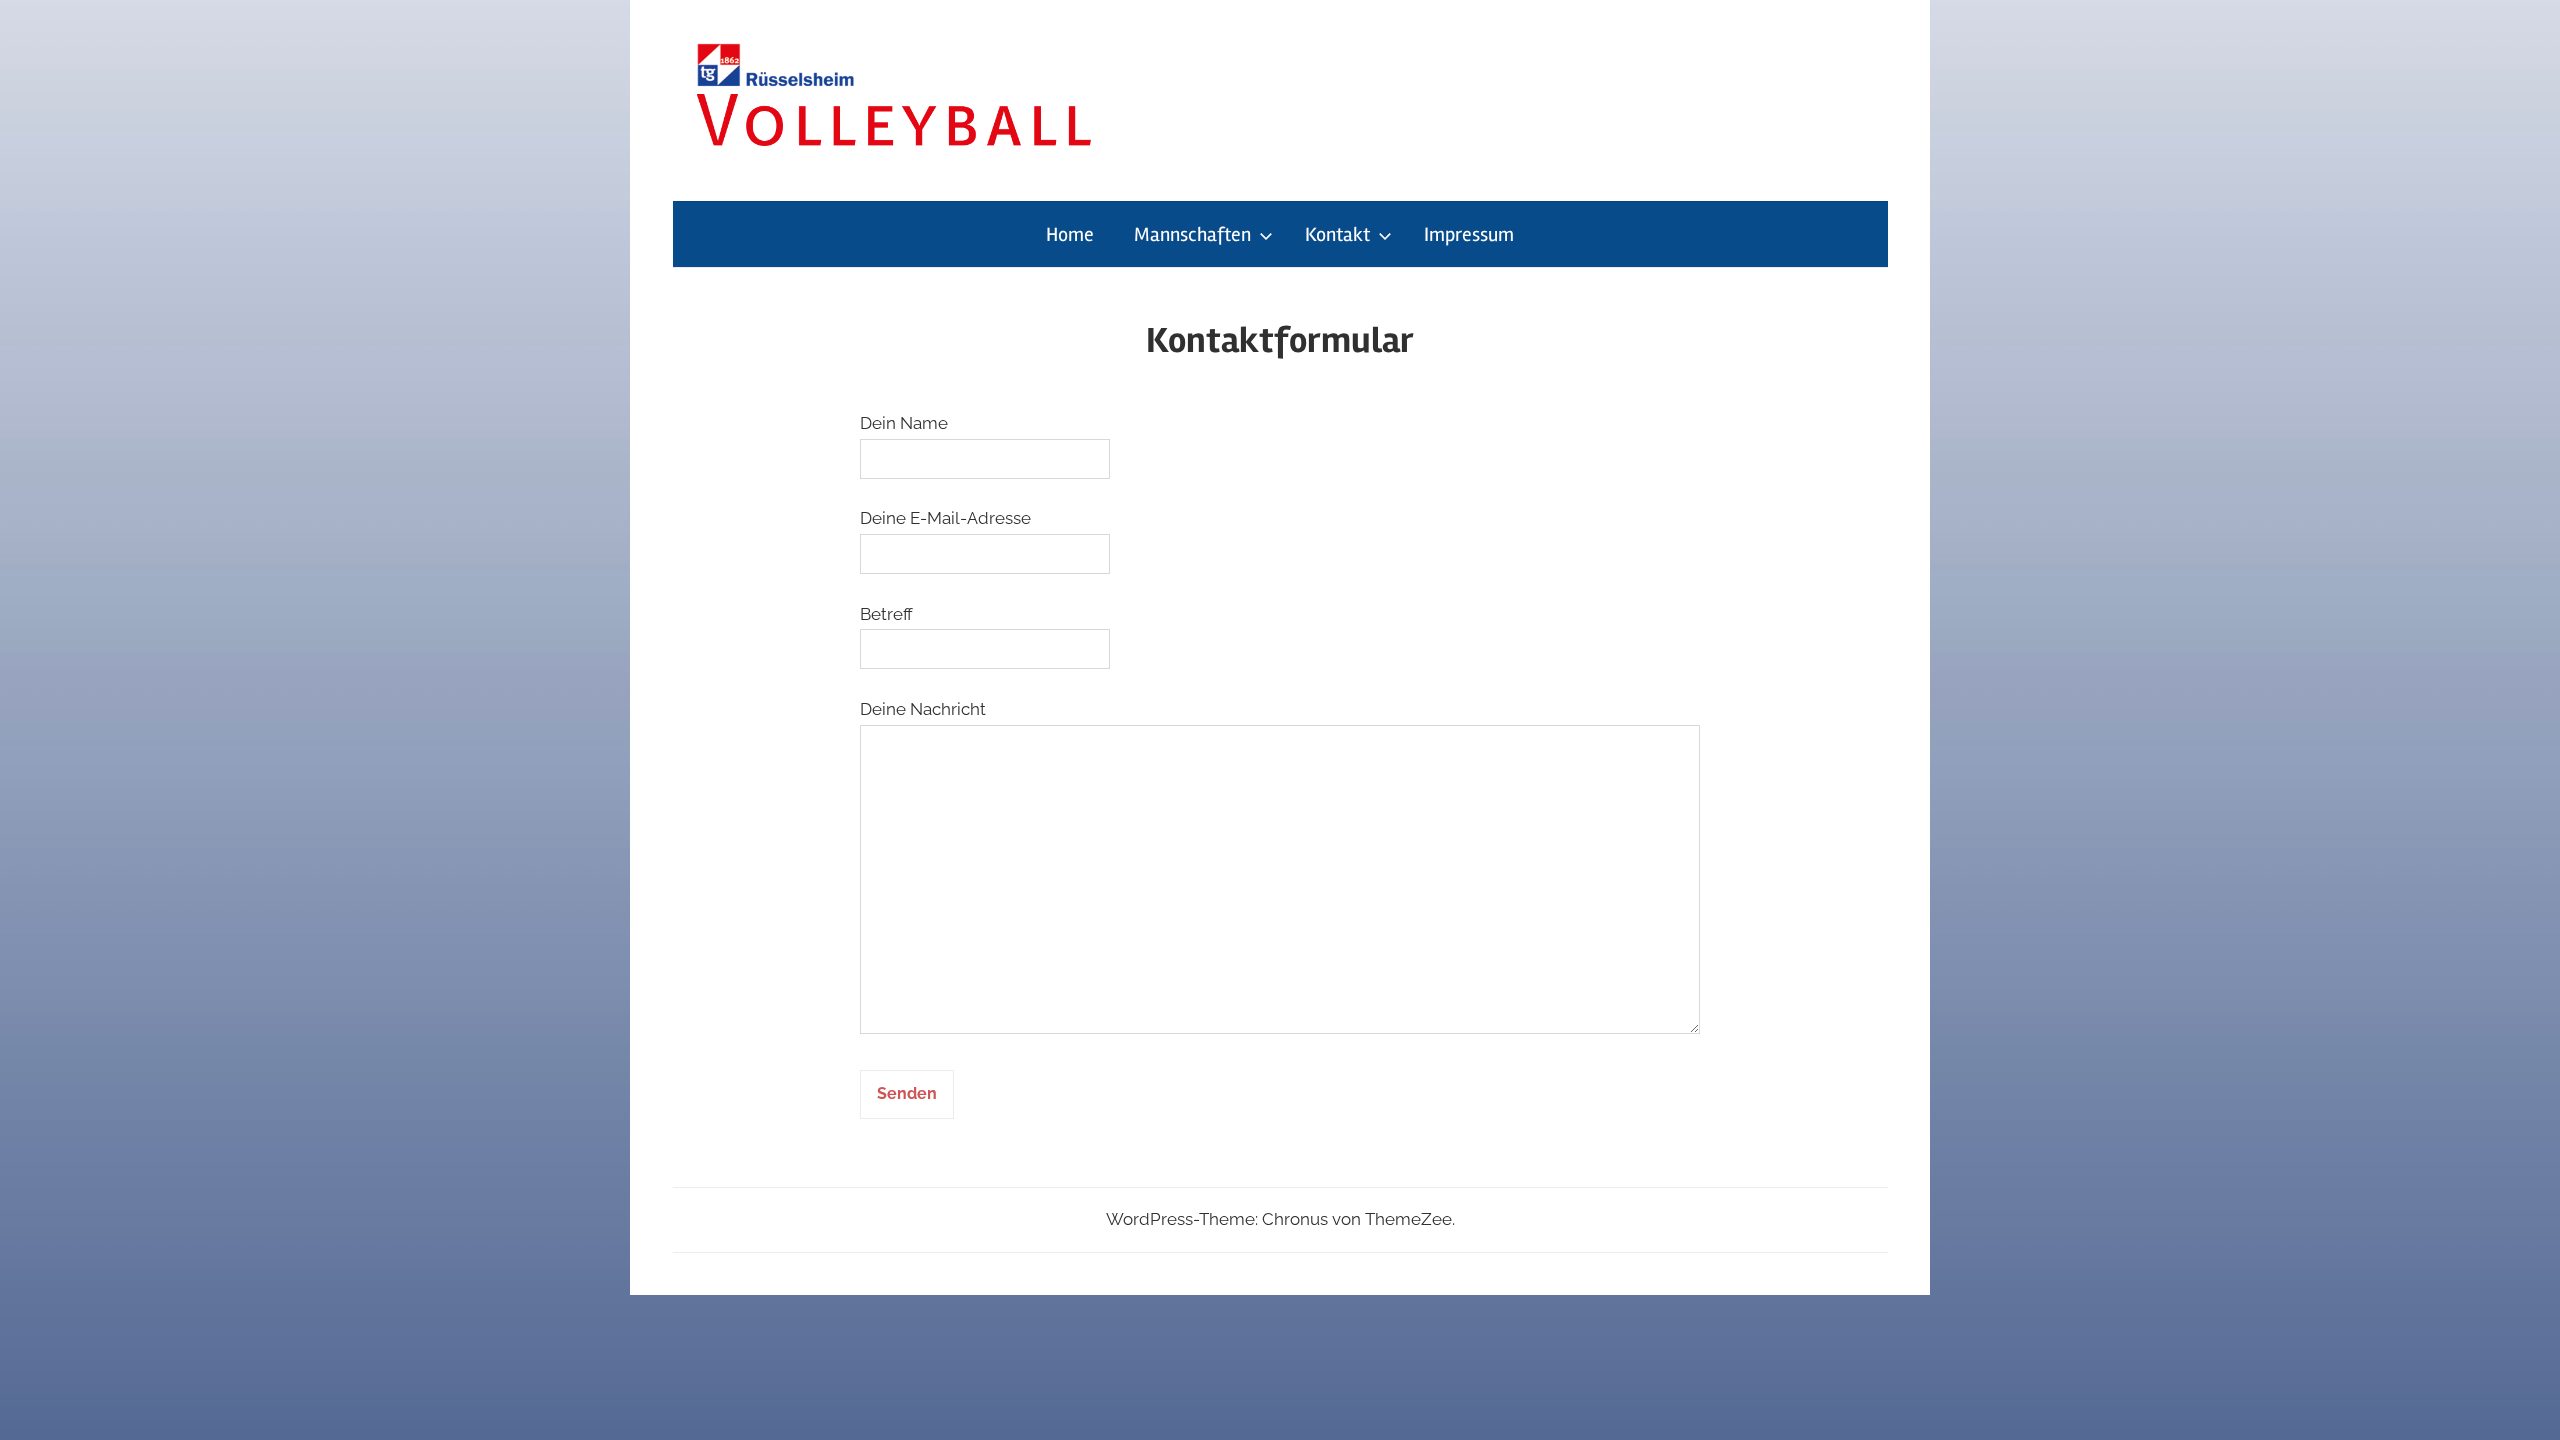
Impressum (1469, 234)
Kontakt (1337, 234)
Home (1070, 234)
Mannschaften (1192, 234)
